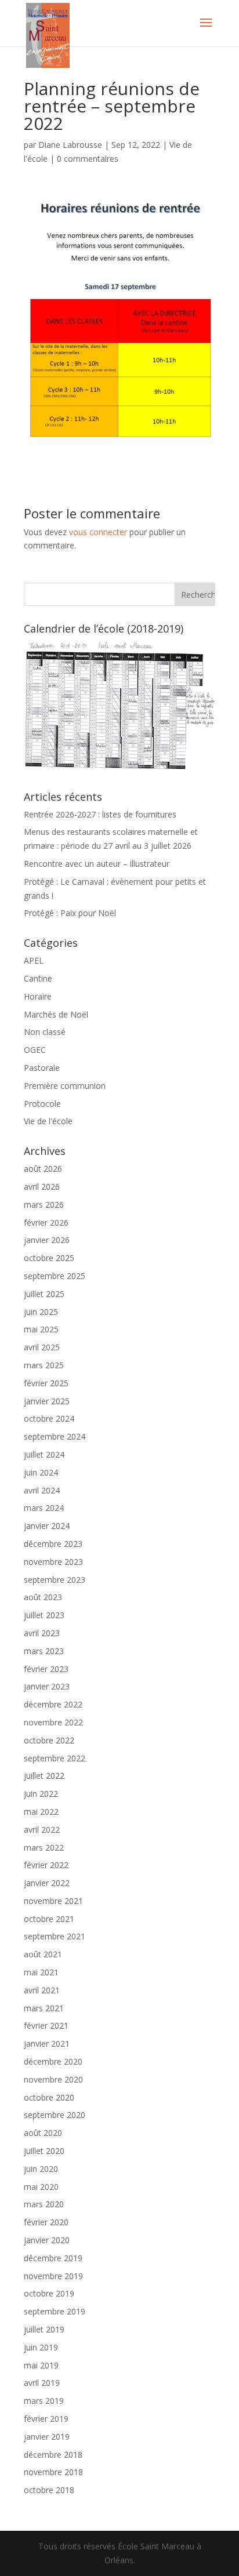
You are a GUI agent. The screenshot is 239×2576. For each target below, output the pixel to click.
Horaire (38, 996)
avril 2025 (42, 1347)
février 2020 (46, 2222)
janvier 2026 (47, 1240)
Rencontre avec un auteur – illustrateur (97, 864)
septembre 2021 (55, 1936)
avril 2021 (42, 1990)
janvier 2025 (47, 1401)
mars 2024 (44, 1508)
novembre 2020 (53, 2079)
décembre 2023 (53, 1544)
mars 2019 (44, 2401)
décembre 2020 (53, 2061)
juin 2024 (41, 1472)
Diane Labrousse (70, 145)
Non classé (45, 1032)
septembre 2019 (55, 2311)
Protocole (42, 1104)
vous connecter (98, 532)
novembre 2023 (53, 1562)
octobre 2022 (49, 1740)
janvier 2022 (47, 1883)
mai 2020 (41, 2187)
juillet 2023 (44, 1615)
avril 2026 (42, 1187)
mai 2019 (41, 2365)
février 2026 (46, 1222)
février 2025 (46, 1383)
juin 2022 (41, 1794)
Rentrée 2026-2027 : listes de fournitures (100, 814)
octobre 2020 (49, 2097)
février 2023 (46, 1669)
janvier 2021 (47, 2043)
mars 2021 (44, 2008)
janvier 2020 (47, 2240)
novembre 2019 (53, 2276)
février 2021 (46, 2025)
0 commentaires (88, 159)
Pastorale (42, 1068)
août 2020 (43, 2133)
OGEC (35, 1050)
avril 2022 (42, 1830)
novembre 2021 (53, 1901)
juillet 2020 (44, 2151)
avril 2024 (42, 1490)
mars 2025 (44, 1365)
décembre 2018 (53, 2455)
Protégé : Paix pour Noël (70, 913)
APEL (34, 960)
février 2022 (46, 1865)
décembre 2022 (53, 1704)
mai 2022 (41, 1812)
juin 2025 (41, 1312)
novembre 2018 (53, 2472)
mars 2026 (44, 1205)
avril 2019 (42, 2383)
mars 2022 (44, 1847)
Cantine (38, 978)
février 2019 (46, 2419)
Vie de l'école (48, 1121)
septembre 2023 (55, 1580)
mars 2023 (44, 1651)
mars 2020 (44, 2204)
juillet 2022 (44, 1776)
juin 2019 (41, 2347)
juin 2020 (41, 2169)
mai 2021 (41, 1972)
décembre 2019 (53, 2258)
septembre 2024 (55, 1436)
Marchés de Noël (56, 1014)
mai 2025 (41, 1329)
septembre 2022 (55, 1758)
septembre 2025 (55, 1276)
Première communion (65, 1086)
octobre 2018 (49, 2490)
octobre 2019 (49, 2293)
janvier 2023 (47, 1686)
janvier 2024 (47, 1526)
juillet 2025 (44, 1294)
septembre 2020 (55, 2115)
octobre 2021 (49, 1919)
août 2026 (43, 1169)
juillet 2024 (44, 1454)
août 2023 (43, 1597)
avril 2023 (42, 1633)
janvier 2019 (47, 2437)
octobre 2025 (49, 1258)
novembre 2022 (53, 1722)
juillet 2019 (44, 2329)
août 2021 (43, 1954)
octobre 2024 (49, 1418)
